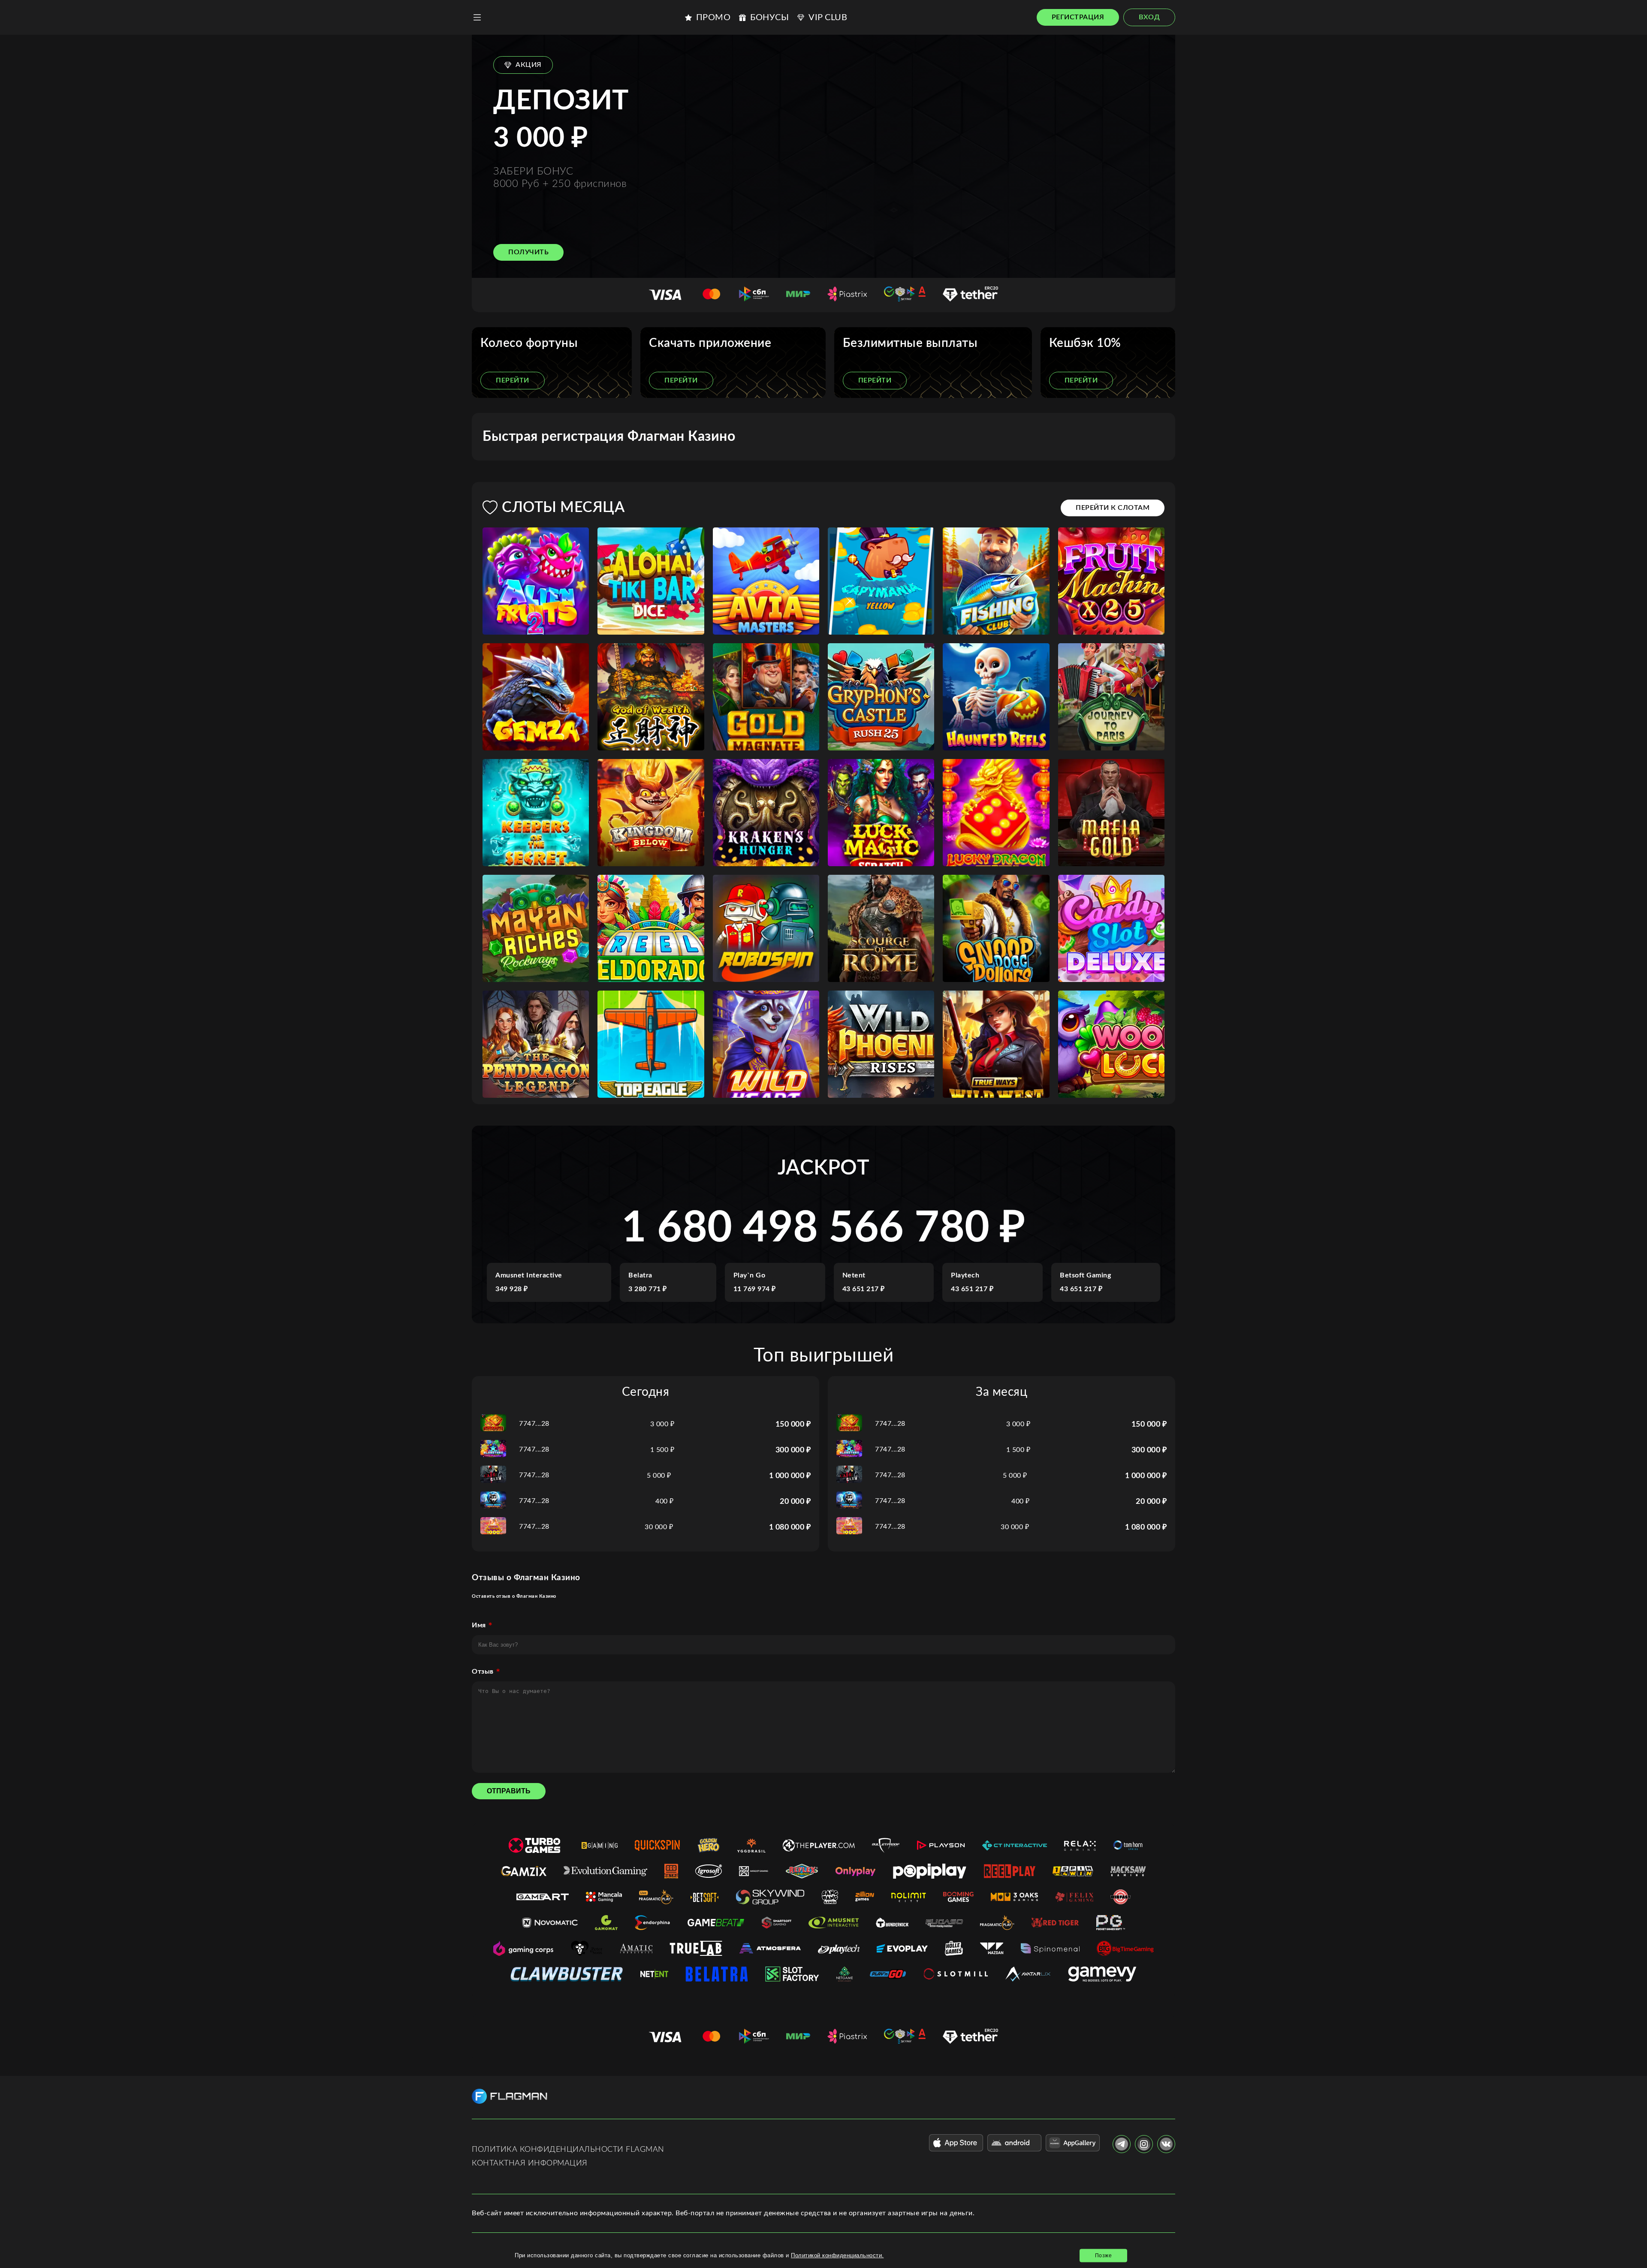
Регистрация (1078, 17)
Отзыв (483, 1672)
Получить (528, 252)
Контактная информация (530, 2163)
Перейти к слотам (1113, 508)
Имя (479, 1625)
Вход (1149, 17)
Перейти (513, 380)
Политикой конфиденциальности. (837, 2255)
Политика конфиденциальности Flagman (568, 2150)
